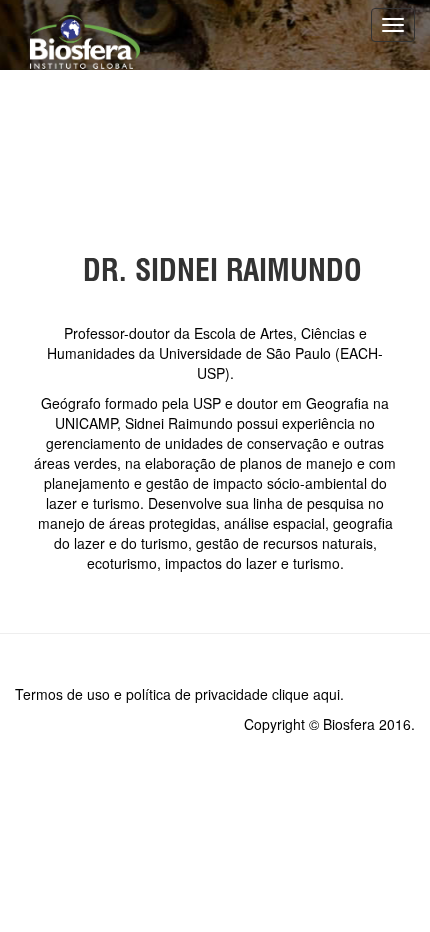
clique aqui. (308, 694)
